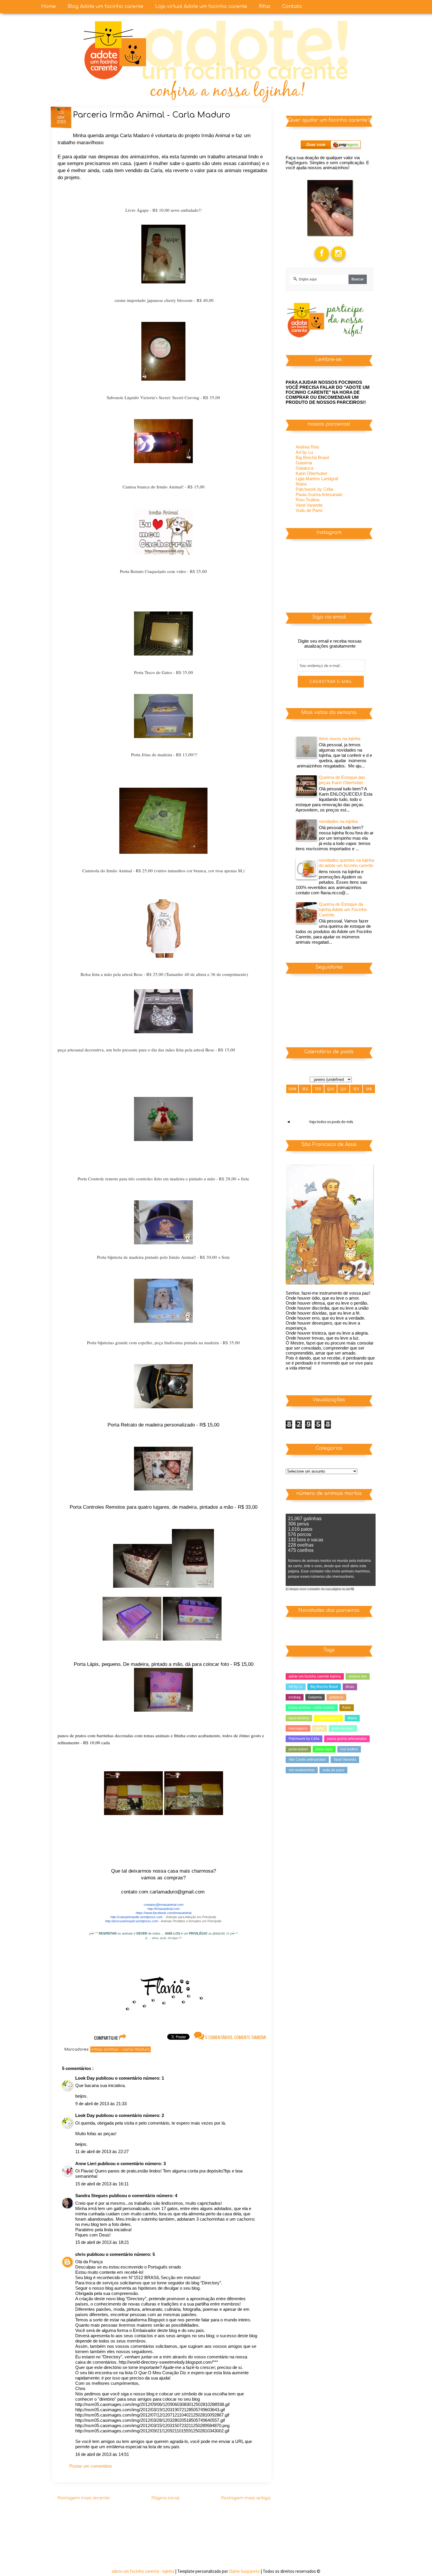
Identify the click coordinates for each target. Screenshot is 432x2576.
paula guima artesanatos (347, 1739)
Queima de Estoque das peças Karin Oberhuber (342, 780)
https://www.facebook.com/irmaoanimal (164, 1913)
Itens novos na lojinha (340, 738)
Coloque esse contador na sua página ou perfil (320, 1589)
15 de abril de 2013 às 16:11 (102, 2184)
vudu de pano (333, 1770)
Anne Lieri (86, 2164)
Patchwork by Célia (314, 489)
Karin (347, 1708)
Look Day (86, 2078)
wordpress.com (147, 1921)
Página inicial (165, 2498)
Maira (301, 484)
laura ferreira (299, 1718)
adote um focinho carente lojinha (315, 1676)
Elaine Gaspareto (245, 2571)
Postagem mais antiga (246, 2498)
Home (48, 6)
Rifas (265, 6)
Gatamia (304, 463)
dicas (350, 1687)
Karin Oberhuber (312, 473)
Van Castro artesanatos (307, 1760)
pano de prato (343, 1728)
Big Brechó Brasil (312, 457)
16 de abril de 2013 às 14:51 (102, 2454)
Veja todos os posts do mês (331, 1122)
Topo (417, 2566)
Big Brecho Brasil (324, 1687)
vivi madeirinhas (302, 1770)
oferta (320, 1728)
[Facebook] (322, 247)
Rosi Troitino (308, 500)
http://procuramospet (120, 1921)
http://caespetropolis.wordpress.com (137, 1917)
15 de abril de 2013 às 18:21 (102, 2242)
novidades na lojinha (338, 821)
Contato (292, 6)
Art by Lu (304, 452)
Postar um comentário (91, 2466)
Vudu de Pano (309, 510)
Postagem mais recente (84, 2498)
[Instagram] (339, 247)
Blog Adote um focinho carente (106, 6)
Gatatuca (304, 468)
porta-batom (298, 1749)
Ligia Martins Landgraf (317, 479)
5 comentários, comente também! (235, 2037)
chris (81, 2254)
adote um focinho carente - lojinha (143, 2571)
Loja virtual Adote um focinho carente (201, 6)
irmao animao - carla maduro (120, 2049)
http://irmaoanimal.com (164, 1909)
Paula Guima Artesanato (319, 494)
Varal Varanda (309, 505)
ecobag (295, 1697)
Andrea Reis (308, 447)
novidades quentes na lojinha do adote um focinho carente (346, 863)
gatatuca (336, 1697)
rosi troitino (349, 1749)
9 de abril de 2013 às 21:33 (101, 2104)
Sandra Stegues (92, 2196)
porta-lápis (324, 1749)
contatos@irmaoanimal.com (164, 1905)
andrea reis (358, 1676)
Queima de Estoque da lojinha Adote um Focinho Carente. (343, 909)
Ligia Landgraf (328, 1718)
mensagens (298, 1728)
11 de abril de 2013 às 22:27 (102, 2151)
